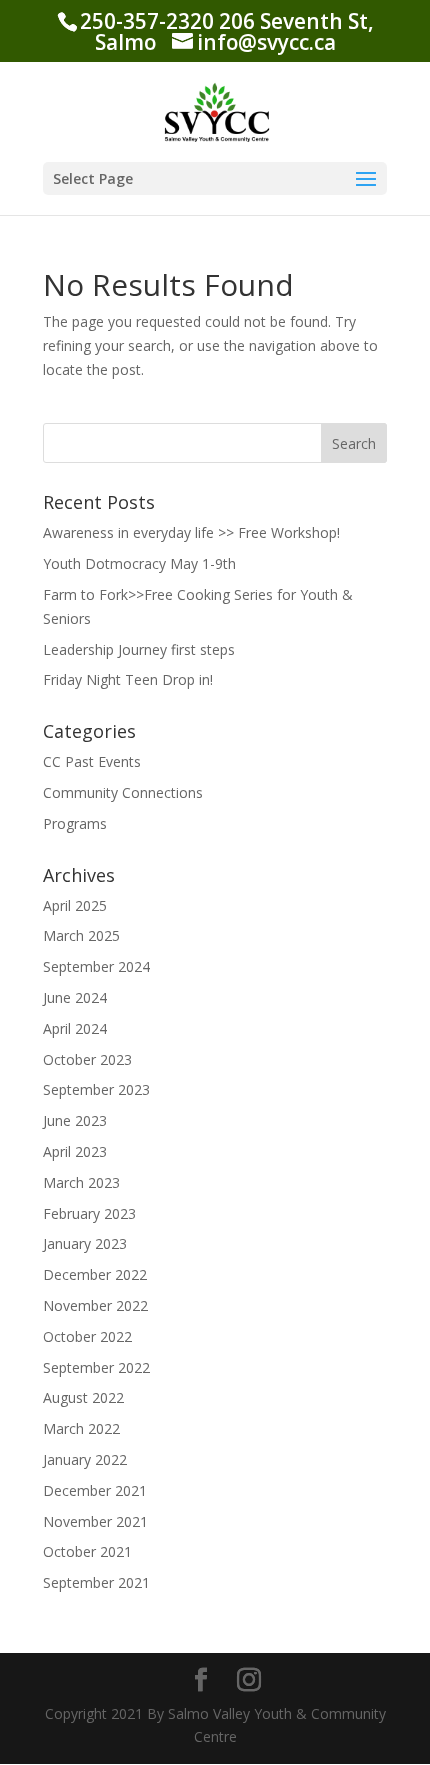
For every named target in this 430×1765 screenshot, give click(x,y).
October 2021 (87, 1551)
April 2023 (75, 1151)
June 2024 (75, 997)
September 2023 (96, 1089)
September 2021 (96, 1582)
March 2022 (81, 1428)
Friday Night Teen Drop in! (128, 679)
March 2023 (81, 1182)
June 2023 (75, 1120)
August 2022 (83, 1397)
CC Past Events (92, 761)
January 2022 (85, 1459)
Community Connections (123, 792)
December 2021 (95, 1490)
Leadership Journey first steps (139, 649)
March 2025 (81, 935)
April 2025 (75, 905)
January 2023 (85, 1243)
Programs (75, 823)
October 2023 (87, 1059)
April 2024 (75, 1028)
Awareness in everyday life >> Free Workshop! (191, 532)
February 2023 (89, 1213)
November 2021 (95, 1521)
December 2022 (95, 1274)
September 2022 (96, 1367)
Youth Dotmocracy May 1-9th (139, 563)
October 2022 (87, 1336)
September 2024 (96, 966)
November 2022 (95, 1305)
